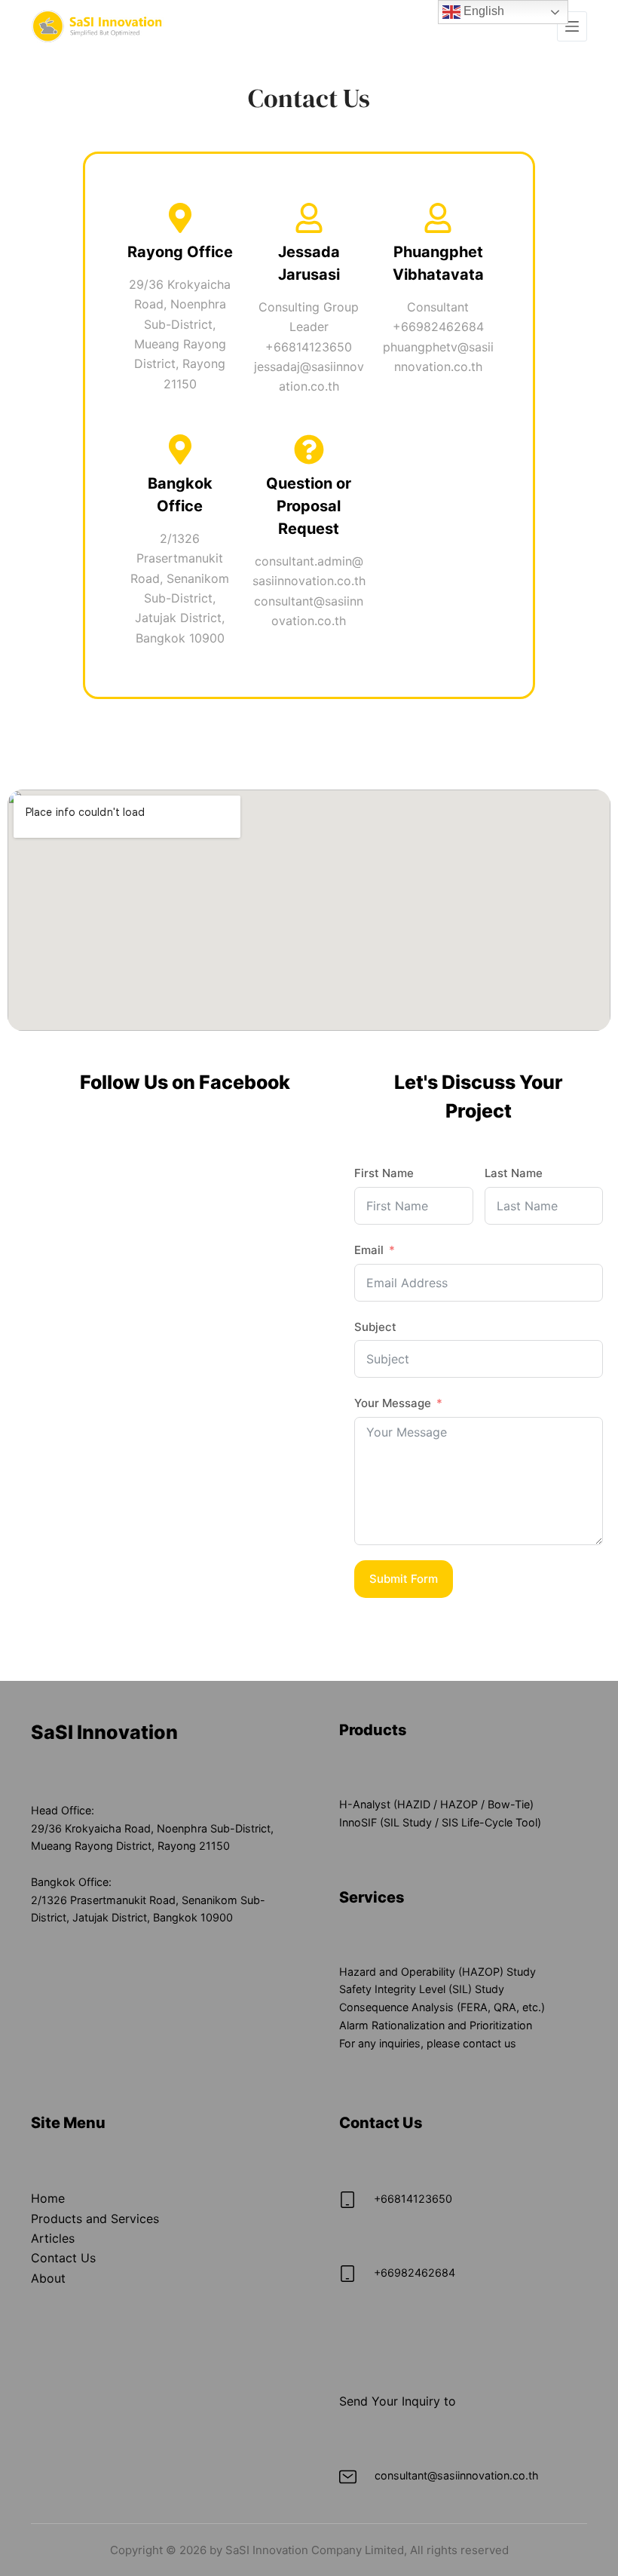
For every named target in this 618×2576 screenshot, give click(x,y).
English (482, 11)
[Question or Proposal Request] (309, 449)
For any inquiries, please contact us (428, 2043)
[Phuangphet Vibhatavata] (438, 218)
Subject (375, 1327)
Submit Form (404, 1579)
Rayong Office (180, 252)
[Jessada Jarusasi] (309, 218)
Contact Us (63, 2258)
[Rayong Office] (180, 218)
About (48, 2278)
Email (369, 1250)
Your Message (393, 1403)
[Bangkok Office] (180, 449)
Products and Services (95, 2219)
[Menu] (572, 26)
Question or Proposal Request (309, 506)
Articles (53, 2238)
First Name (384, 1173)
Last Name (514, 1173)
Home (48, 2198)
